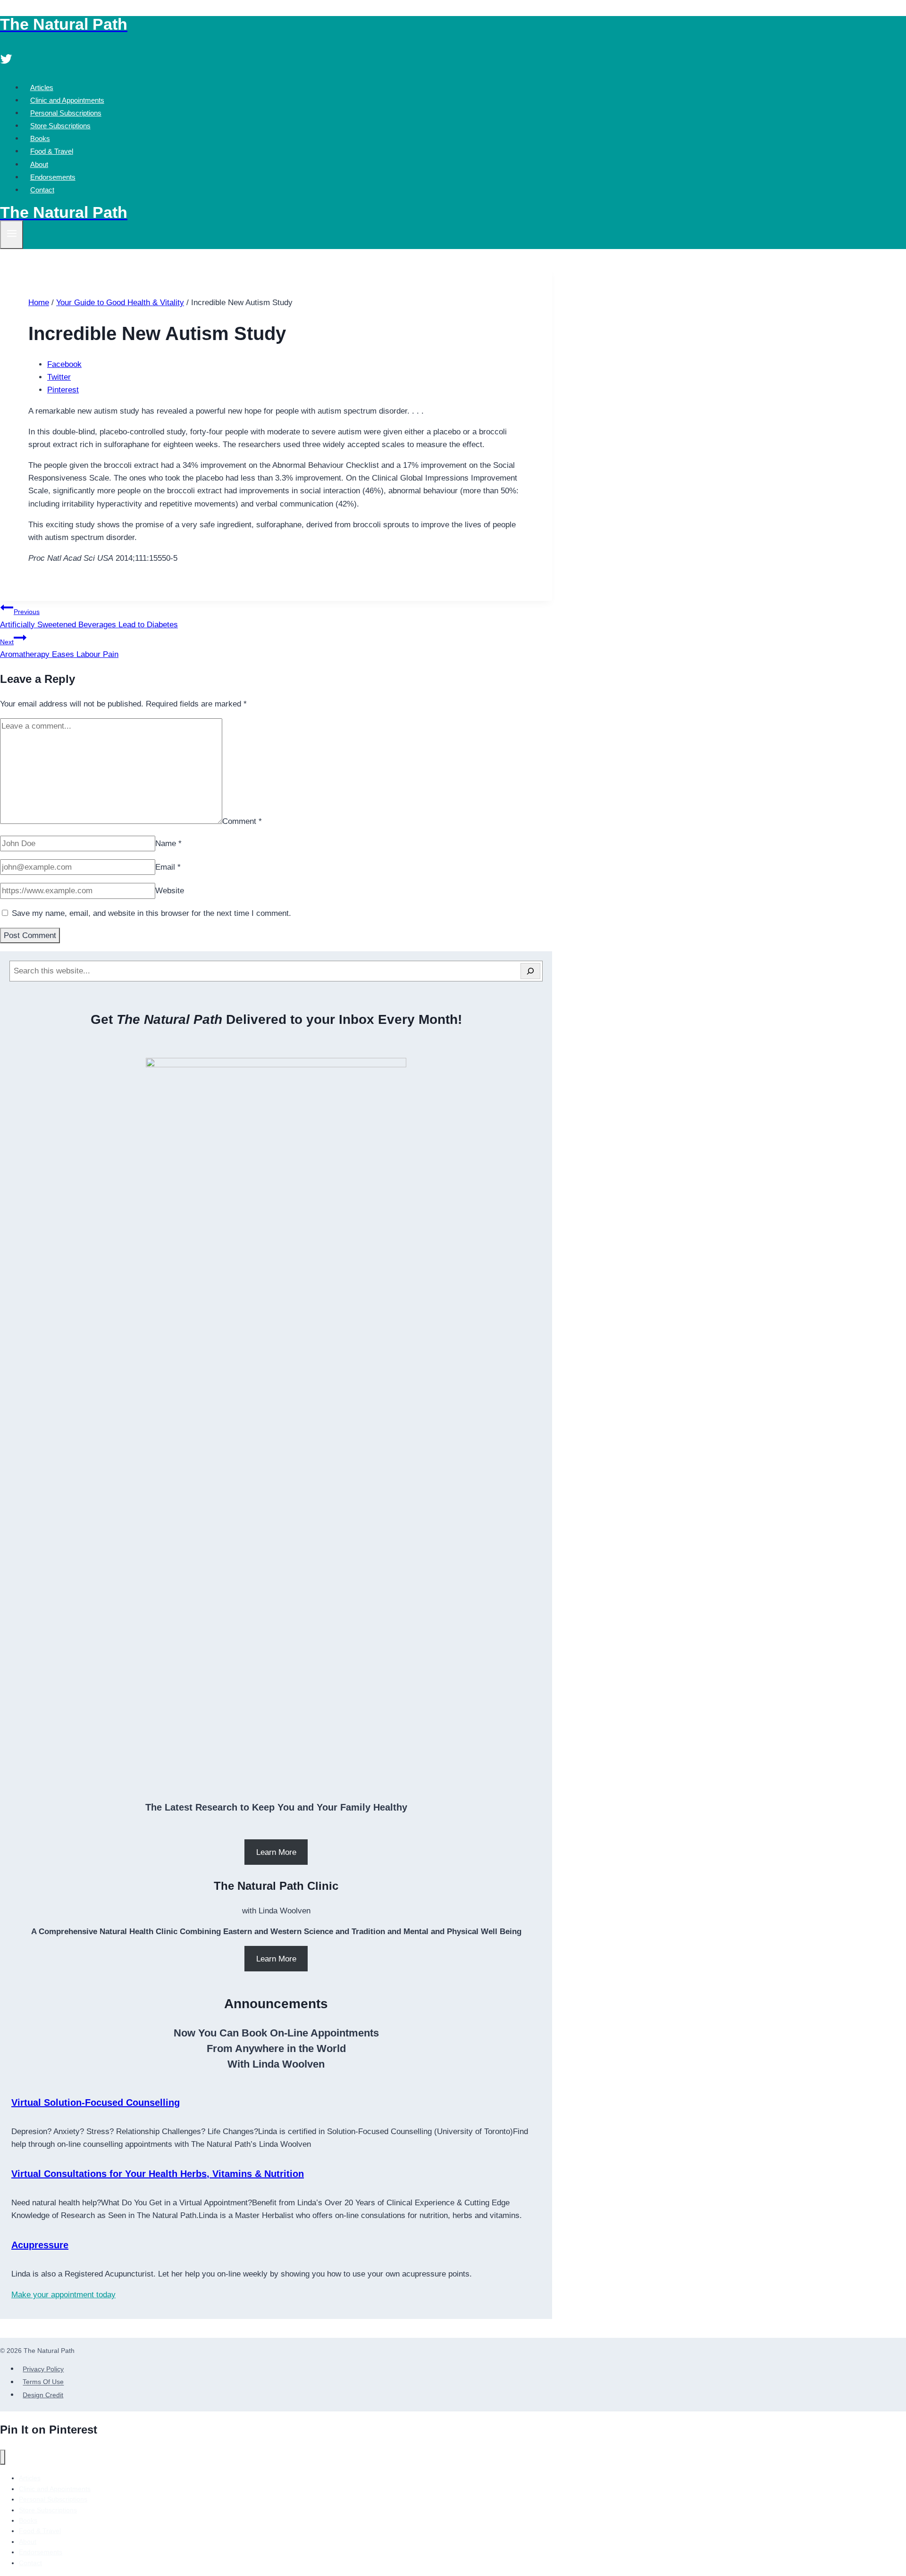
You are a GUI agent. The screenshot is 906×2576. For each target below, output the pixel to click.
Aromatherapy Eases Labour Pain (59, 648)
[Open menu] (12, 235)
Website (170, 891)
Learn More (276, 1852)
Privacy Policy (43, 2369)
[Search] (530, 971)
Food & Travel (52, 151)
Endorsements (53, 177)
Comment (242, 821)
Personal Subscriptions (66, 113)
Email (168, 867)
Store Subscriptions (60, 126)
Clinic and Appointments (67, 100)
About (39, 164)
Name (168, 843)
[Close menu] (3, 2457)
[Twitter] (6, 60)
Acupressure (40, 2245)
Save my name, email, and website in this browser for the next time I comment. (151, 913)
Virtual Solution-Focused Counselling (96, 2102)
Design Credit (43, 2395)
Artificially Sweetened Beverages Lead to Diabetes (89, 618)
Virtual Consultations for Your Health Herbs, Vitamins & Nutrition (158, 2174)
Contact (42, 190)
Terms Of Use (43, 2382)
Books (40, 138)
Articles (42, 87)
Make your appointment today (63, 2295)
